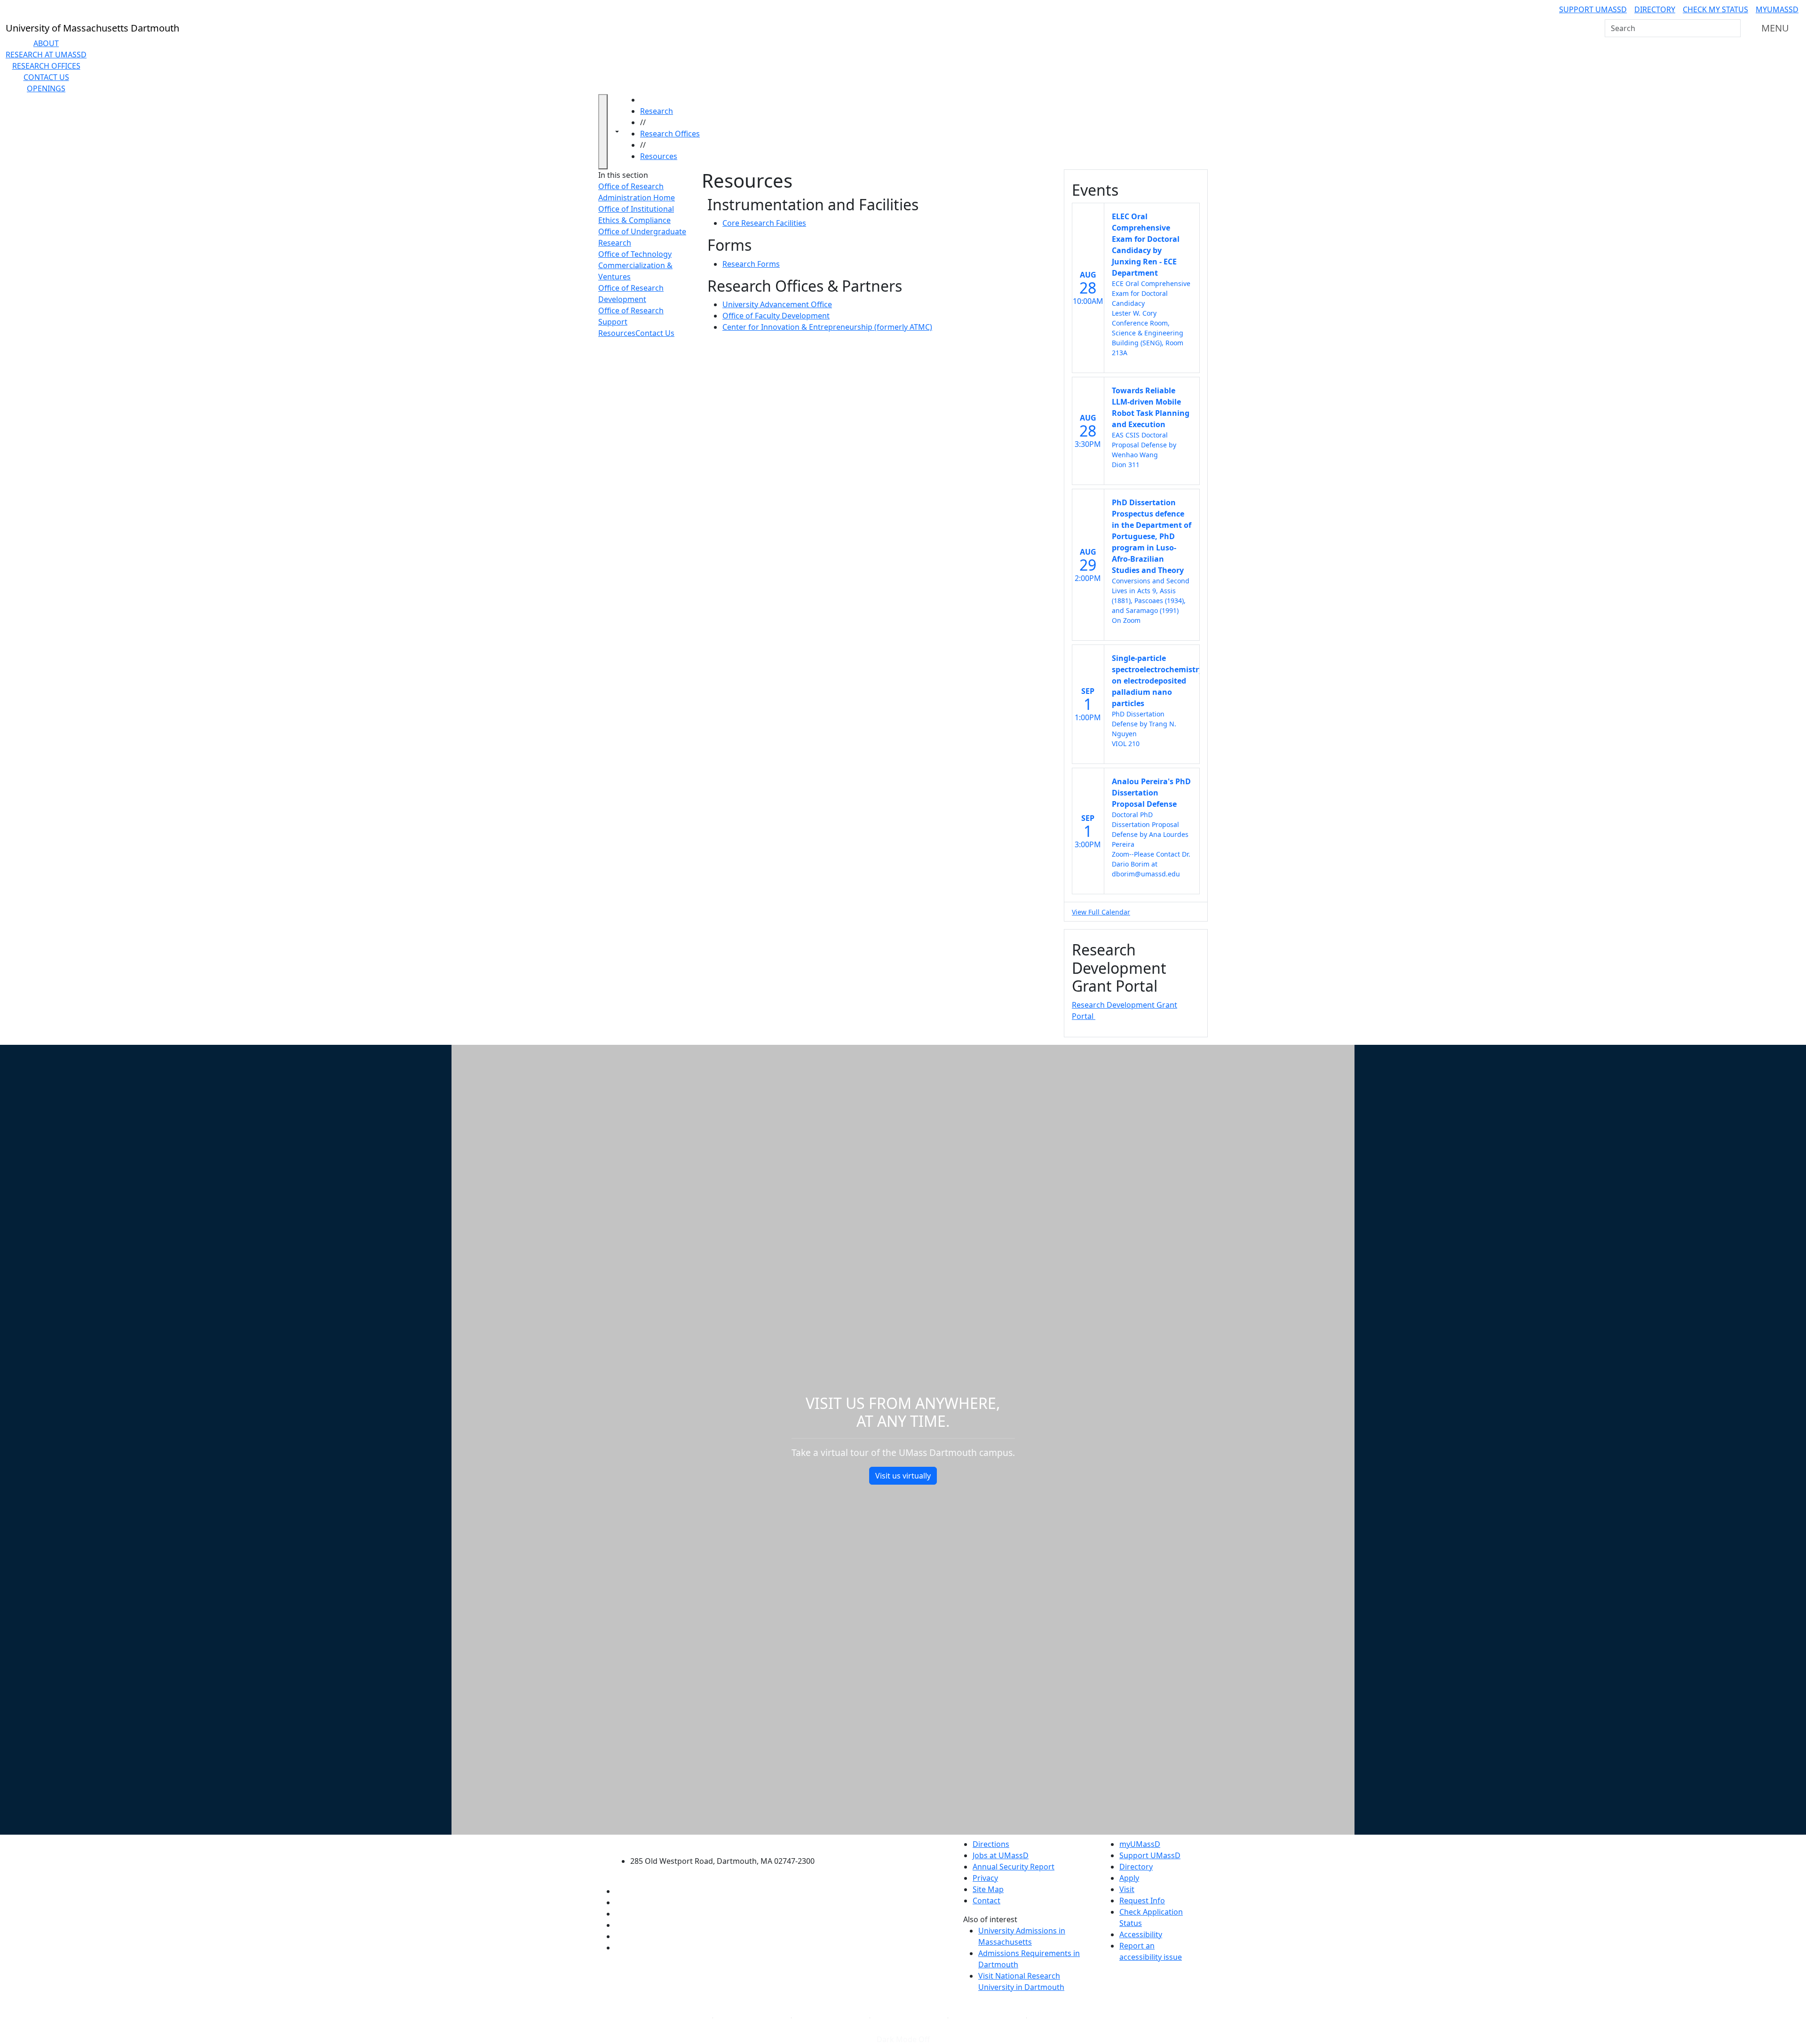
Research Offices (46, 66)
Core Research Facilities (764, 223)
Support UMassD (1593, 9)
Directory (1655, 9)
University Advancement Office (777, 304)
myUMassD (1777, 9)
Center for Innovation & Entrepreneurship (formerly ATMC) (827, 327)
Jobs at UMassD (1001, 1855)
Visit (1127, 1889)
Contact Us (46, 77)
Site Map (988, 1889)
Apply (1129, 1878)
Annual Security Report (1014, 1867)
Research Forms (751, 264)
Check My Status (1715, 9)
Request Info (1142, 1901)
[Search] (1733, 28)
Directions (991, 1844)
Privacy (985, 1878)
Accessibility (1141, 1934)
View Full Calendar (1101, 912)
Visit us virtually (903, 1476)
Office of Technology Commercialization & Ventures (635, 265)
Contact (986, 1901)
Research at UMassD (46, 55)
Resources (659, 156)
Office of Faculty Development (776, 316)
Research (657, 111)
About (46, 43)
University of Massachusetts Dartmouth (728, 1843)
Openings (46, 88)
